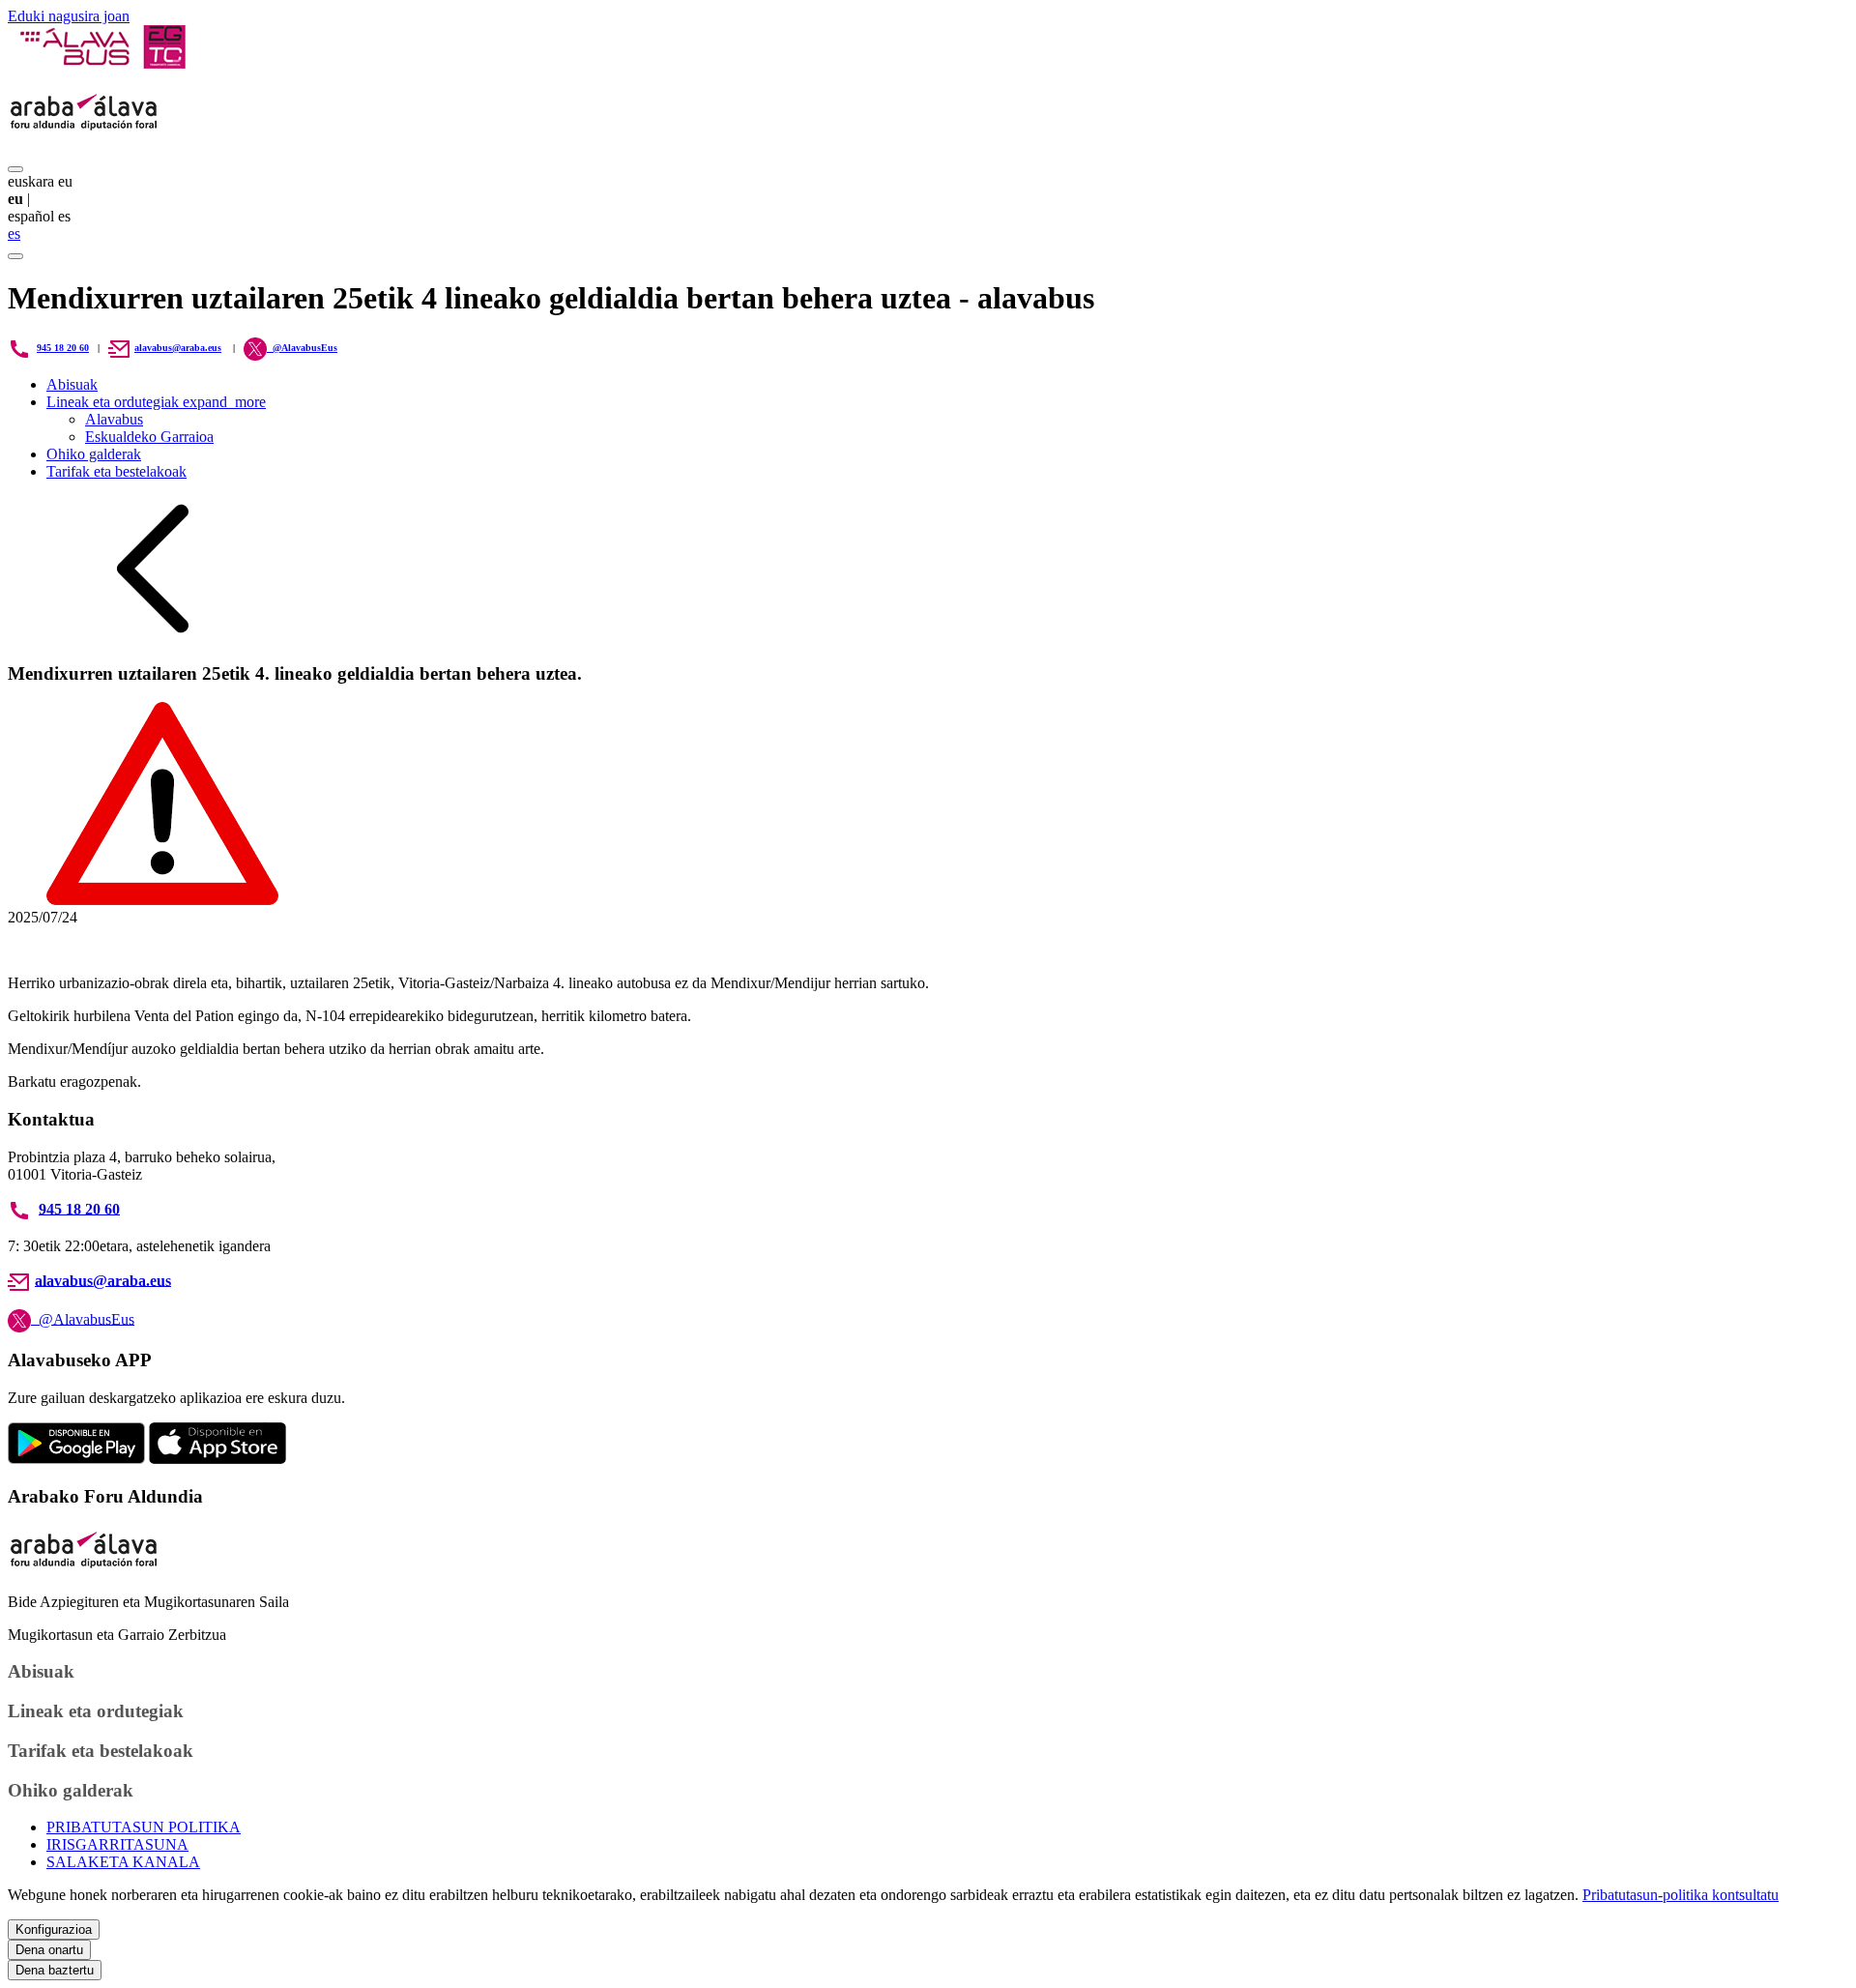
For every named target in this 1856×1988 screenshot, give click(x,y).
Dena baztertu (55, 1970)
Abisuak (72, 384)
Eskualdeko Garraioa (149, 437)
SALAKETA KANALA (123, 1862)
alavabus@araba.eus (178, 348)
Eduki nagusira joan (69, 16)
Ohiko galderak (94, 454)
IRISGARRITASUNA (117, 1844)
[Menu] (15, 169)
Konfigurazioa (54, 1930)
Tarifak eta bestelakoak (116, 471)
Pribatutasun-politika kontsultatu (1681, 1895)
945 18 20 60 (63, 348)
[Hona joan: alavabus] (102, 63)
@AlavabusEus (83, 1318)
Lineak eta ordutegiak (156, 402)
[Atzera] (153, 636)
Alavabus (114, 419)
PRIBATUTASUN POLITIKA (144, 1827)
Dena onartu (49, 1950)
